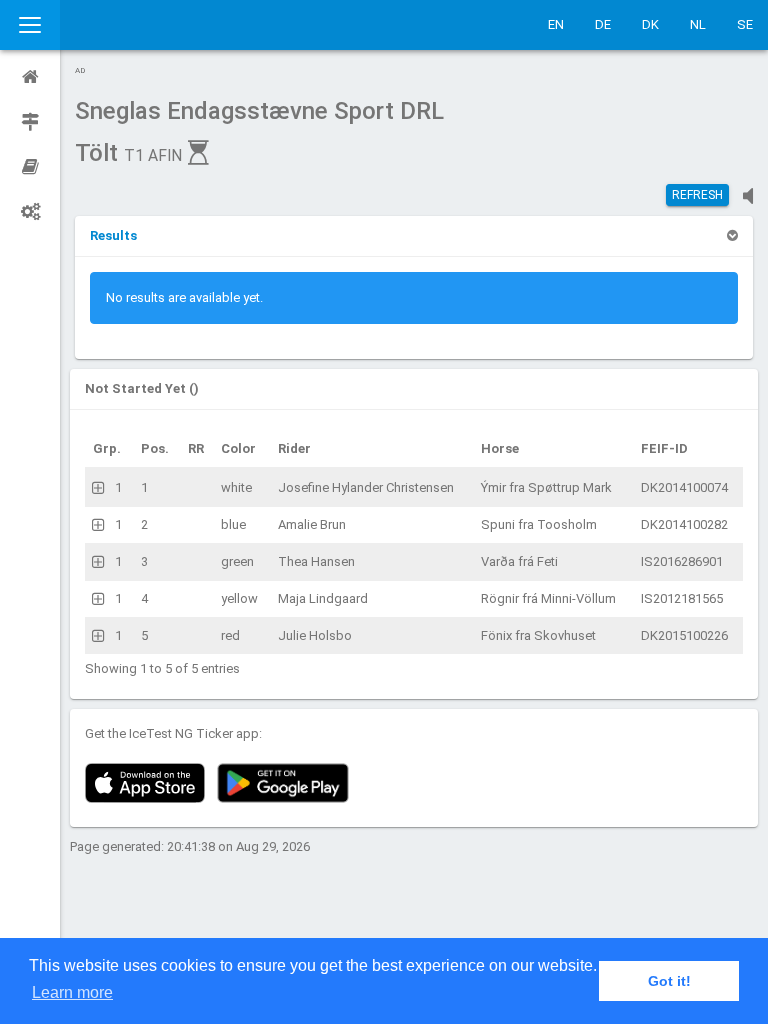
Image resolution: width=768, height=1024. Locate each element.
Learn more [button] (72, 992)
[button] (113, 235)
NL (698, 24)
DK (650, 24)
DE (603, 24)
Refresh (697, 195)
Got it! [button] (669, 981)
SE (745, 24)
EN (556, 24)
